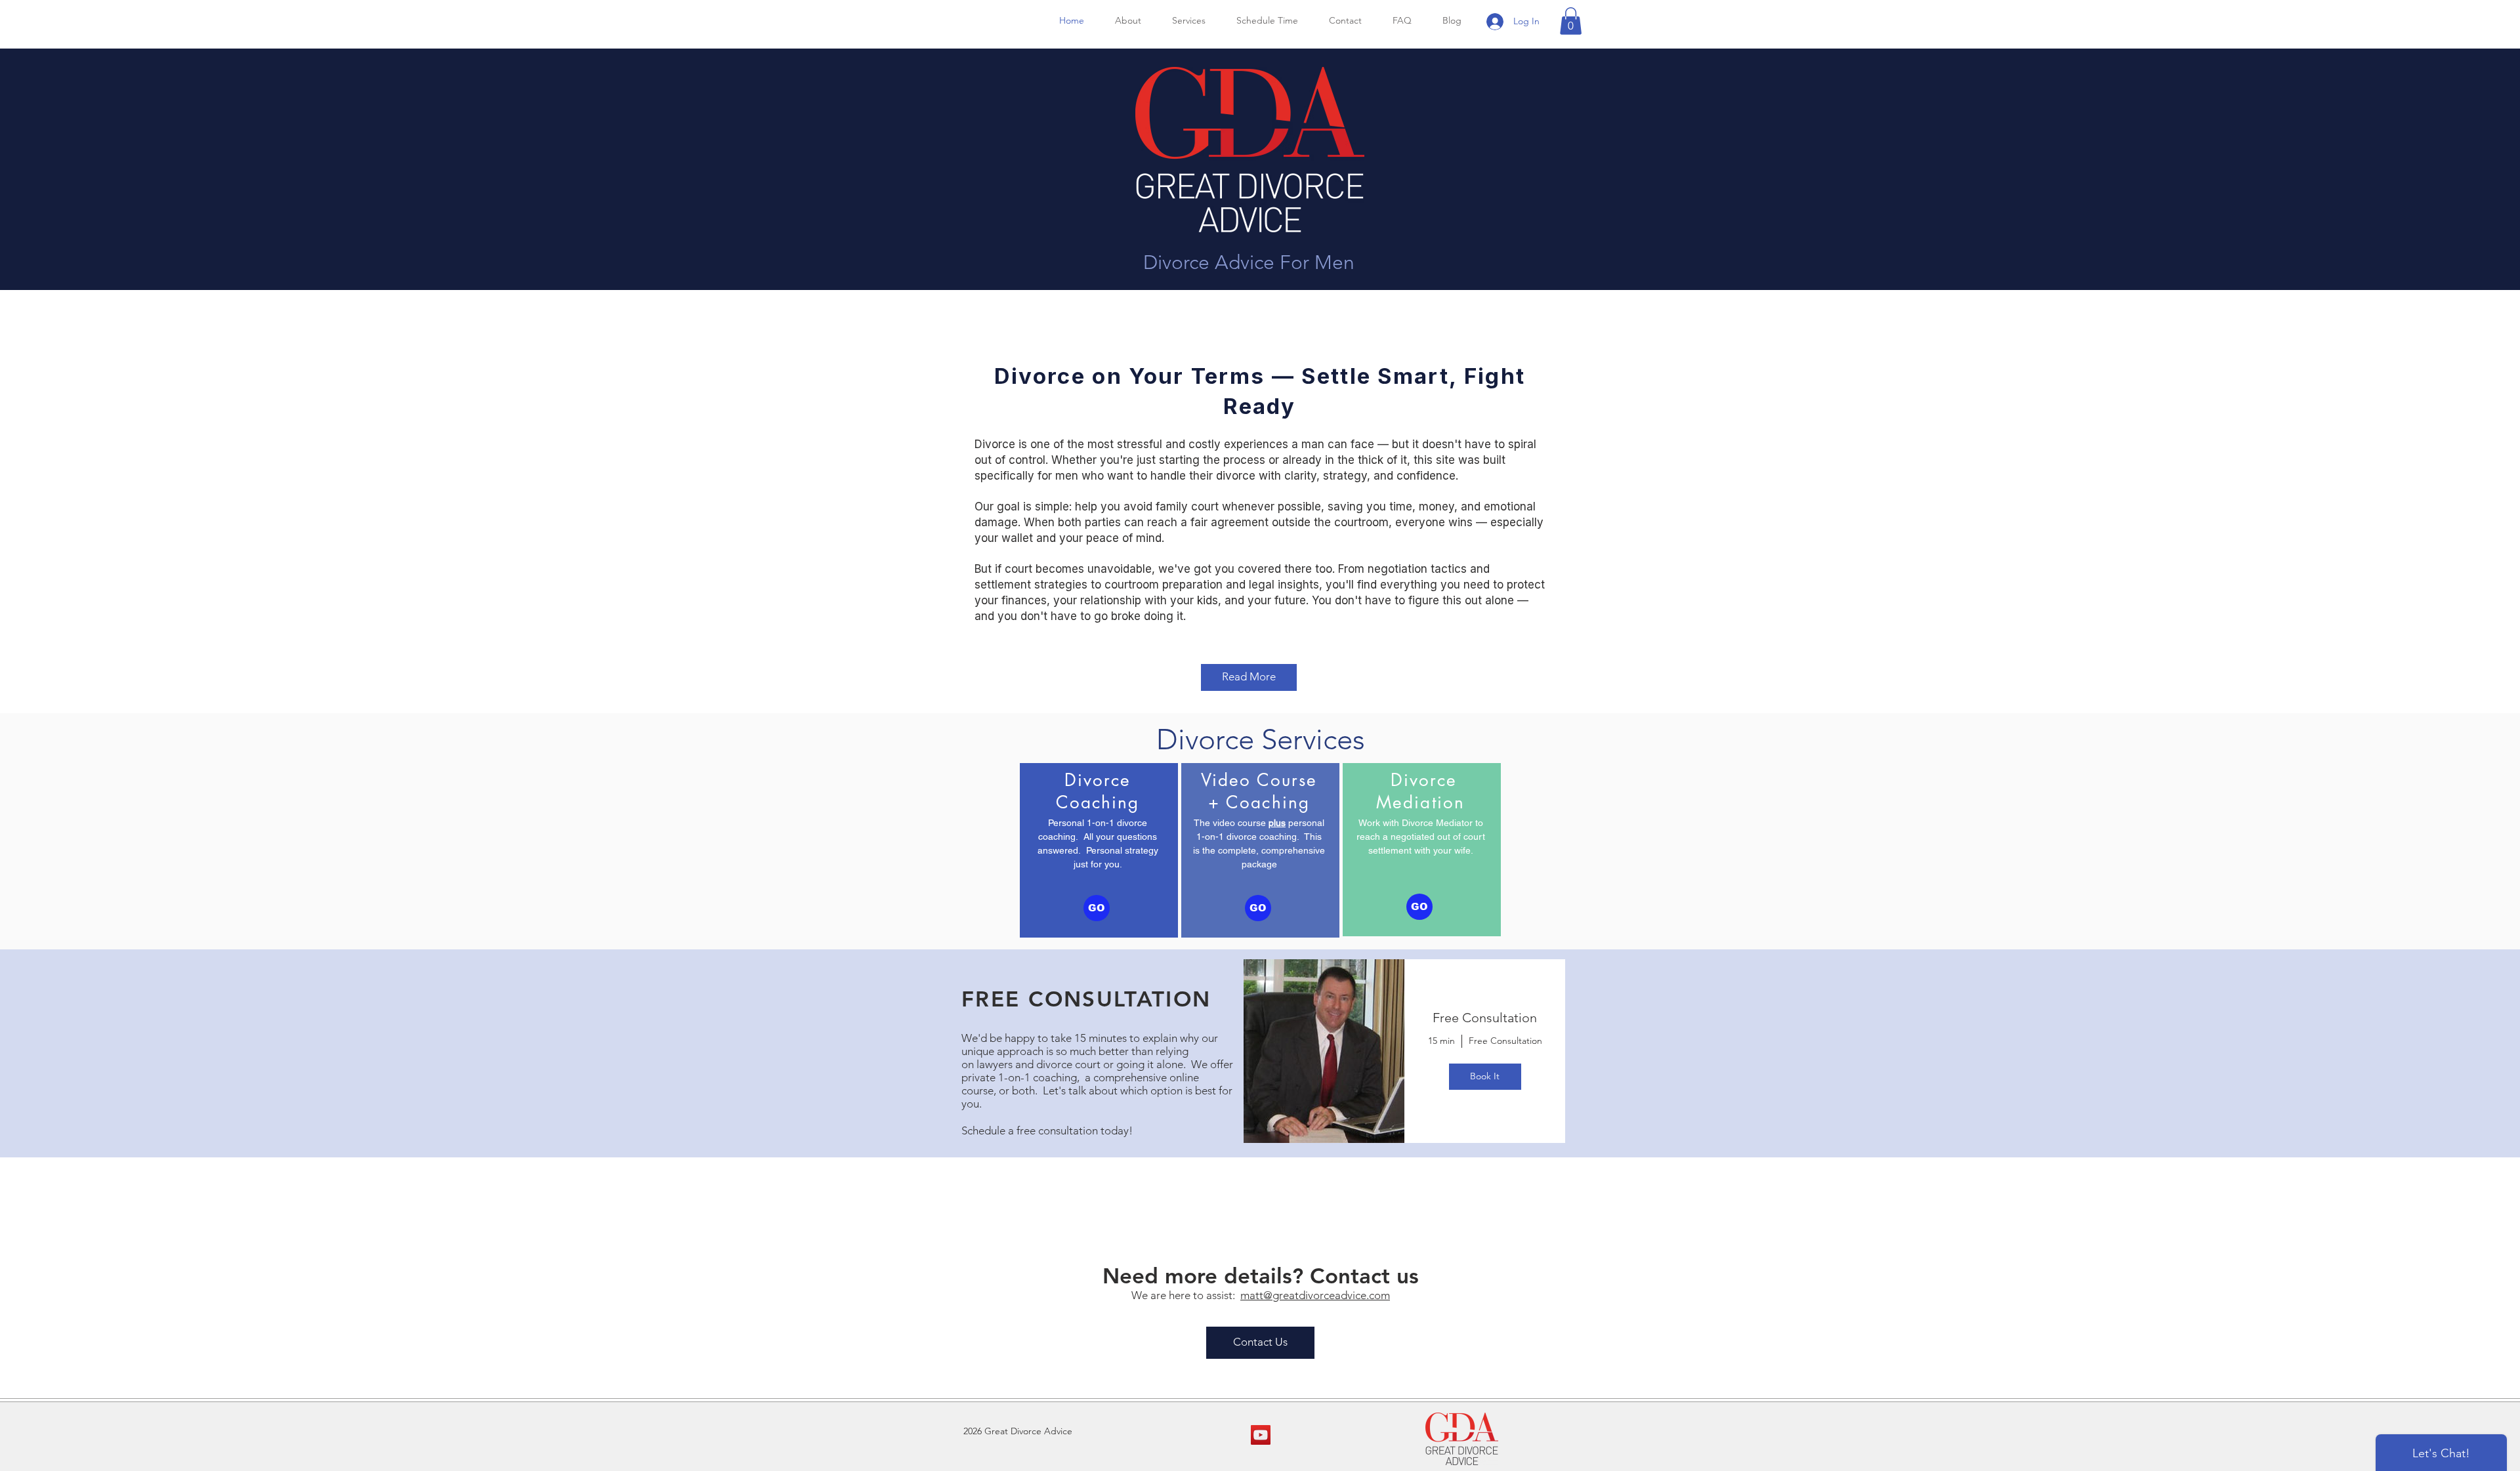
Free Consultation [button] (1485, 1018)
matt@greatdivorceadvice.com (1315, 1295)
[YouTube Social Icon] (1261, 1435)
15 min (1441, 1041)
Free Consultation (1505, 1041)
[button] (1571, 21)
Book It (1485, 1076)
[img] (1324, 1051)
